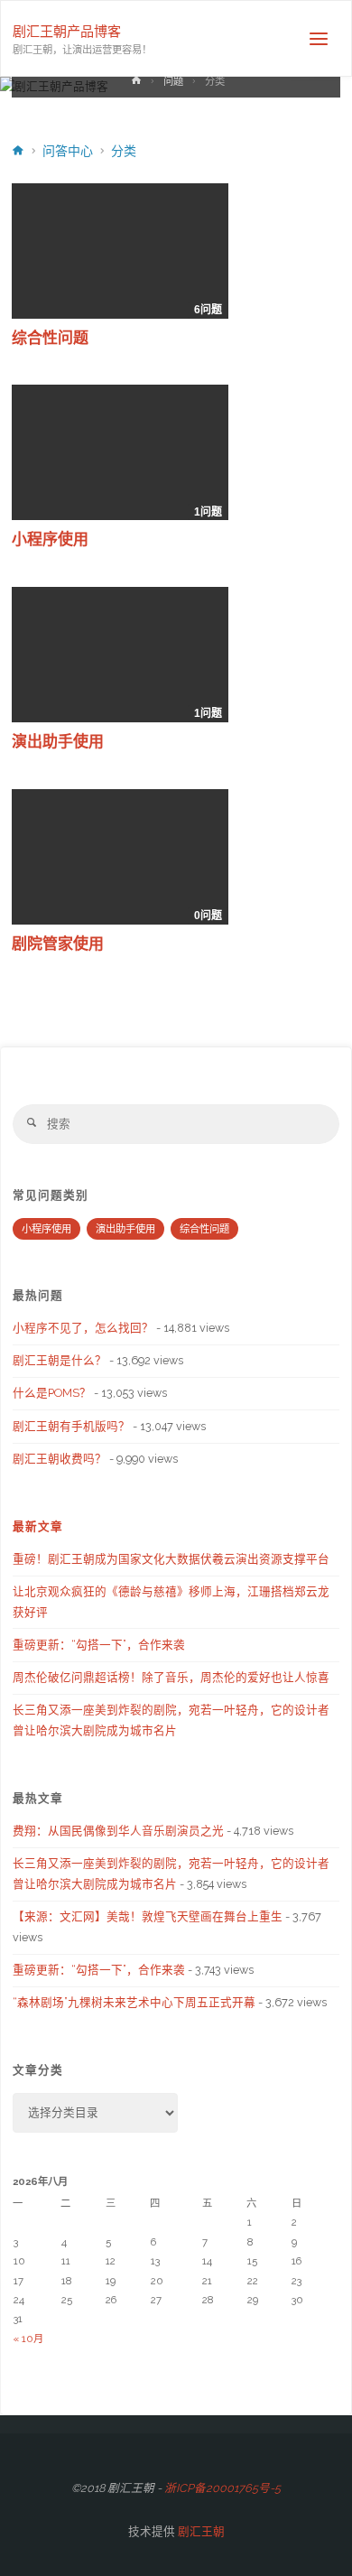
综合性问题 (50, 338)
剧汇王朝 (200, 2531)
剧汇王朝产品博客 (67, 32)
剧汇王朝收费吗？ (60, 1459)
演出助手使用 (58, 742)
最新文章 (38, 1526)
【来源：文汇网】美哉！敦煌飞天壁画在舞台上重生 (148, 1916)
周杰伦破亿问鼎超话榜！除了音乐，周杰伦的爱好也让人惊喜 (171, 1677)
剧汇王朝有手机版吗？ (71, 1426)
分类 (124, 151)
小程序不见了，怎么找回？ (83, 1328)
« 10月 (28, 2339)
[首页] (135, 84)
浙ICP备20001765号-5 (222, 2488)
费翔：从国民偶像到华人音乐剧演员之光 (118, 1831)
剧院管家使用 (58, 944)
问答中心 (68, 151)
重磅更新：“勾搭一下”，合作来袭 (99, 1645)
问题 (173, 81)
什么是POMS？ (52, 1393)
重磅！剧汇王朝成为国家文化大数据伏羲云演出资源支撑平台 (171, 1559)
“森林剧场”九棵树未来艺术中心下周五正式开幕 (134, 2002)
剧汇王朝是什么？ (60, 1360)
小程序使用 (50, 539)
